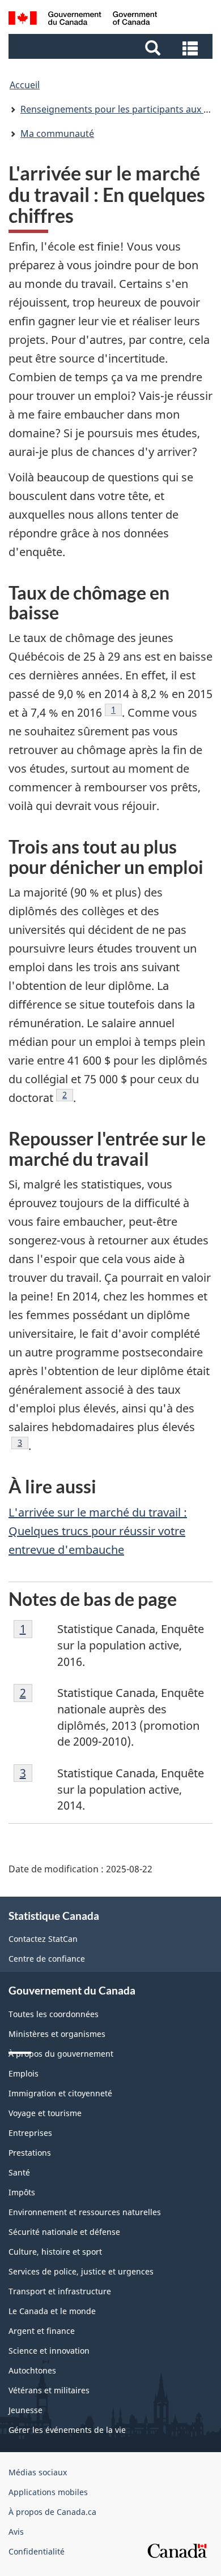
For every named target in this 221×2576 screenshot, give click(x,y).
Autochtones (32, 2370)
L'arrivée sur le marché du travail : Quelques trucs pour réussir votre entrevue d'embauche (98, 1531)
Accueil (25, 85)
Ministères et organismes (57, 2034)
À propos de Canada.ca (52, 2512)
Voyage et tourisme (45, 2113)
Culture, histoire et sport (55, 2252)
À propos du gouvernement (61, 2054)
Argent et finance (42, 2331)
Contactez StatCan (43, 1939)
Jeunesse (25, 2410)
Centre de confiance (47, 1959)
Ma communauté (57, 133)
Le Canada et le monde (52, 2311)
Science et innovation (49, 2351)
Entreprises (30, 2133)
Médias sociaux (38, 2472)
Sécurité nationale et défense (64, 2232)
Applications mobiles (48, 2492)
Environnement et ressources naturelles (85, 2212)
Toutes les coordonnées (54, 2014)
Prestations (30, 2153)
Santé (19, 2172)
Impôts (22, 2192)
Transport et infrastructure (60, 2291)
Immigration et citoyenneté (60, 2093)
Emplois (24, 2073)
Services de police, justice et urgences (81, 2271)
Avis (16, 2532)
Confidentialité (37, 2551)
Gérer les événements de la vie (67, 2430)
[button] (112, 47)
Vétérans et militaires (49, 2390)
